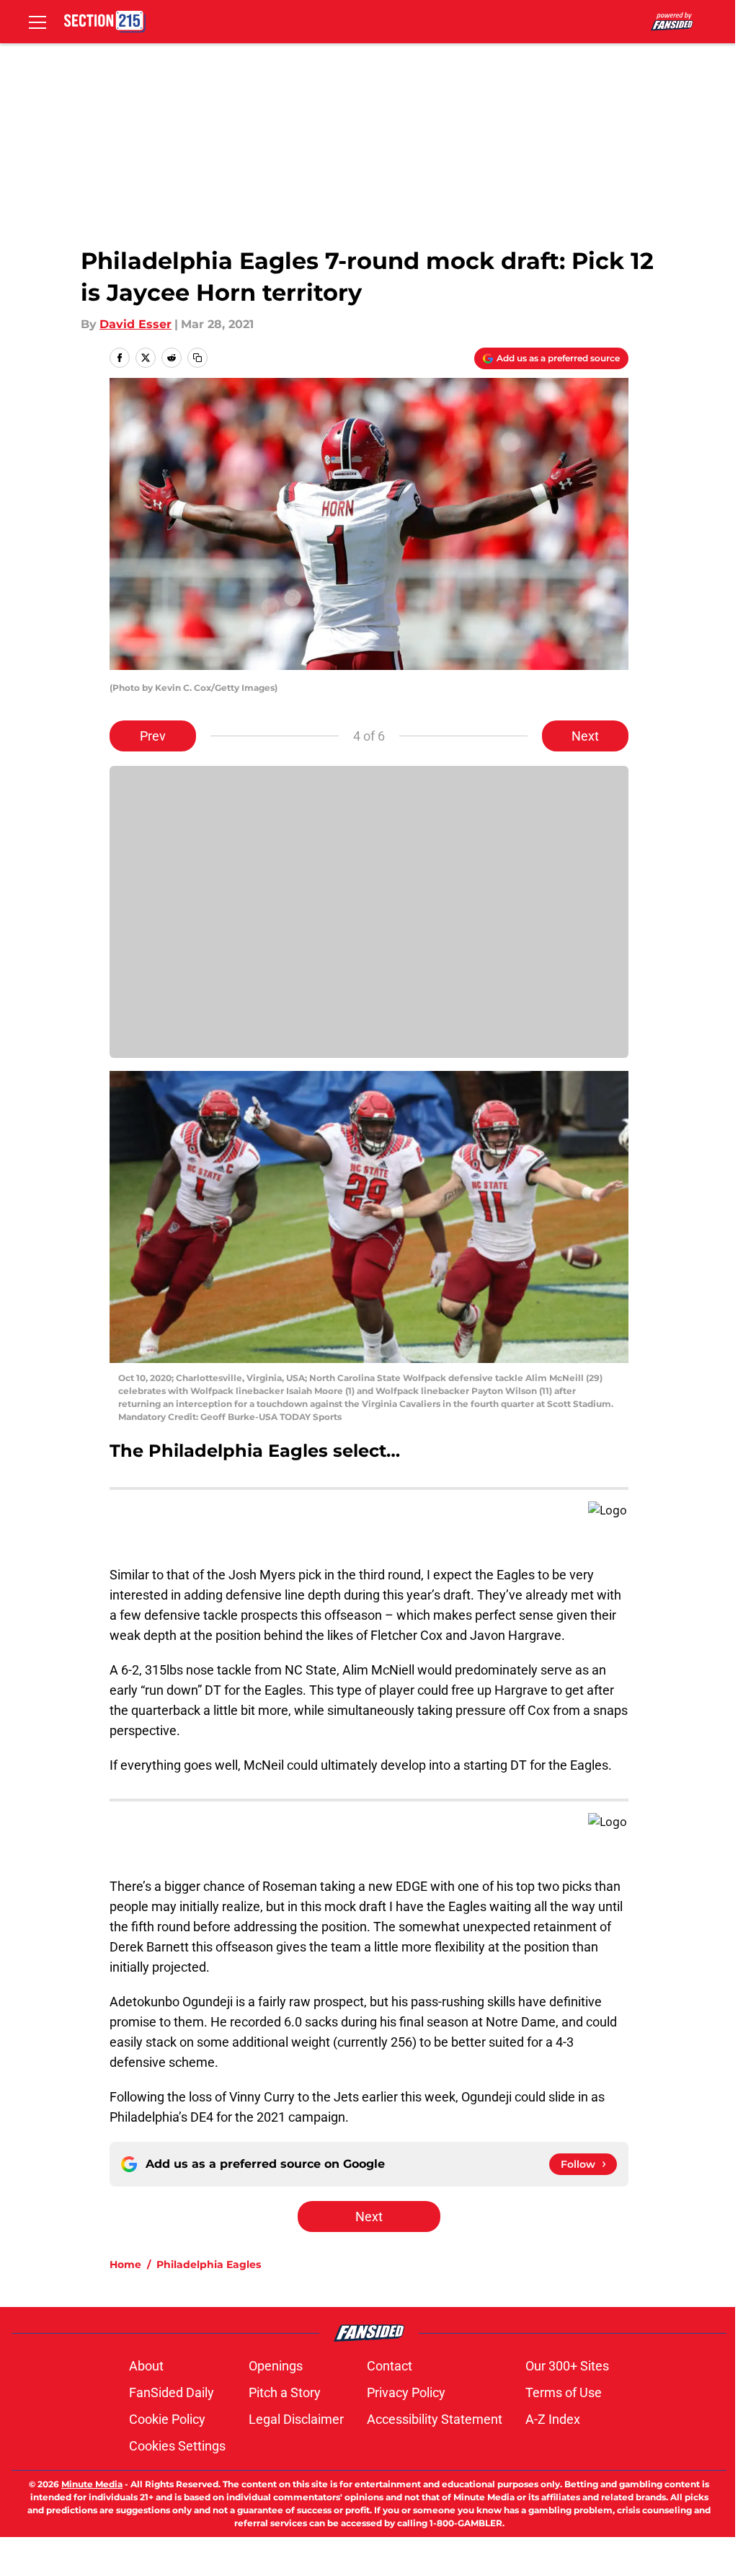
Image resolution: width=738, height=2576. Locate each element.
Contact (390, 2366)
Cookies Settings (177, 2446)
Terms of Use (564, 2392)
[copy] (197, 358)
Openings (276, 2366)
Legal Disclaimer (296, 2419)
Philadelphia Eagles (209, 2264)
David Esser (135, 324)
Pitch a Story (285, 2392)
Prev (153, 736)
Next (585, 736)
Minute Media (92, 2484)
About (146, 2366)
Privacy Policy (406, 2392)
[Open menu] (37, 22)
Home (125, 2264)
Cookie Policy (167, 2419)
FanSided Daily (172, 2392)
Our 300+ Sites (567, 2366)
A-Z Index (553, 2419)
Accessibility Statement (435, 2419)
